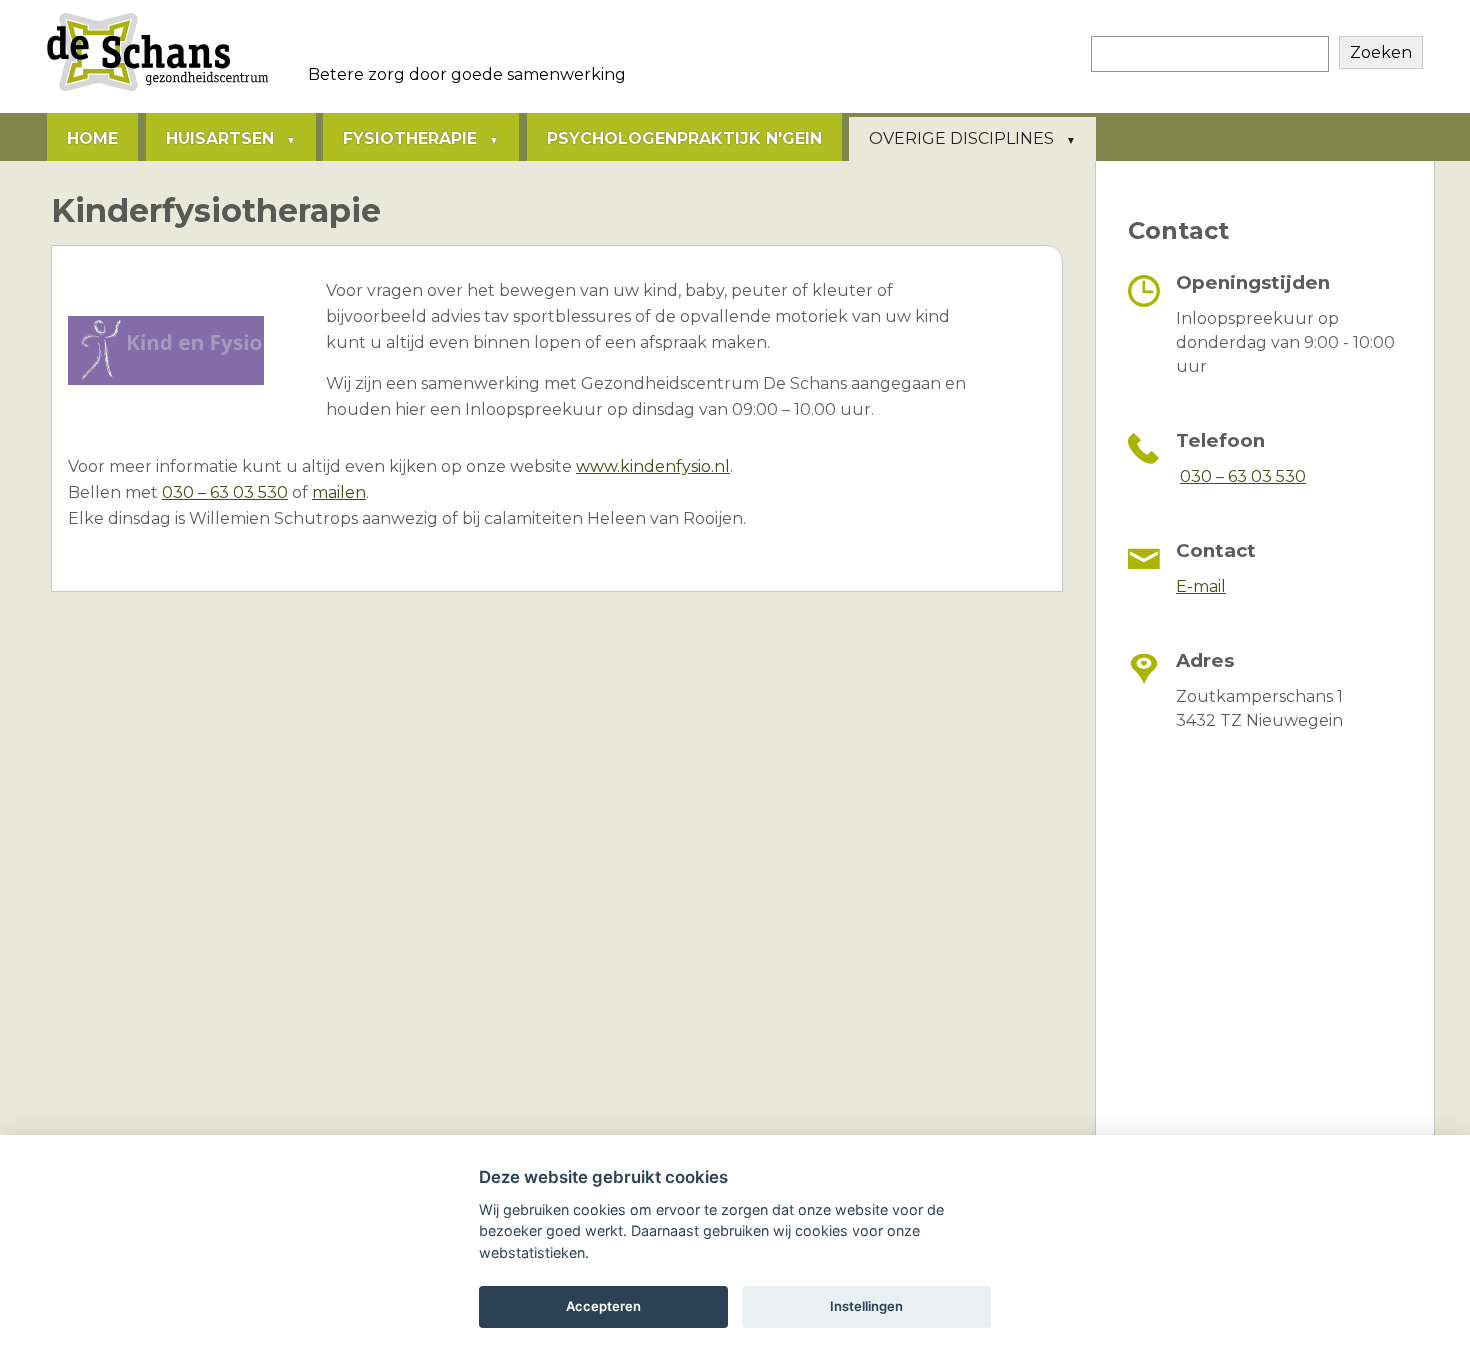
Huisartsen (220, 138)
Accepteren (603, 1306)
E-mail (1201, 586)
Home (92, 138)
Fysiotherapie (410, 138)
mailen (339, 492)
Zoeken (1381, 52)
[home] (157, 90)
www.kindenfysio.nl (653, 466)
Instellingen (866, 1306)
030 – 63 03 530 (225, 492)
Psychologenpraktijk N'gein (684, 138)
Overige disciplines (961, 138)
